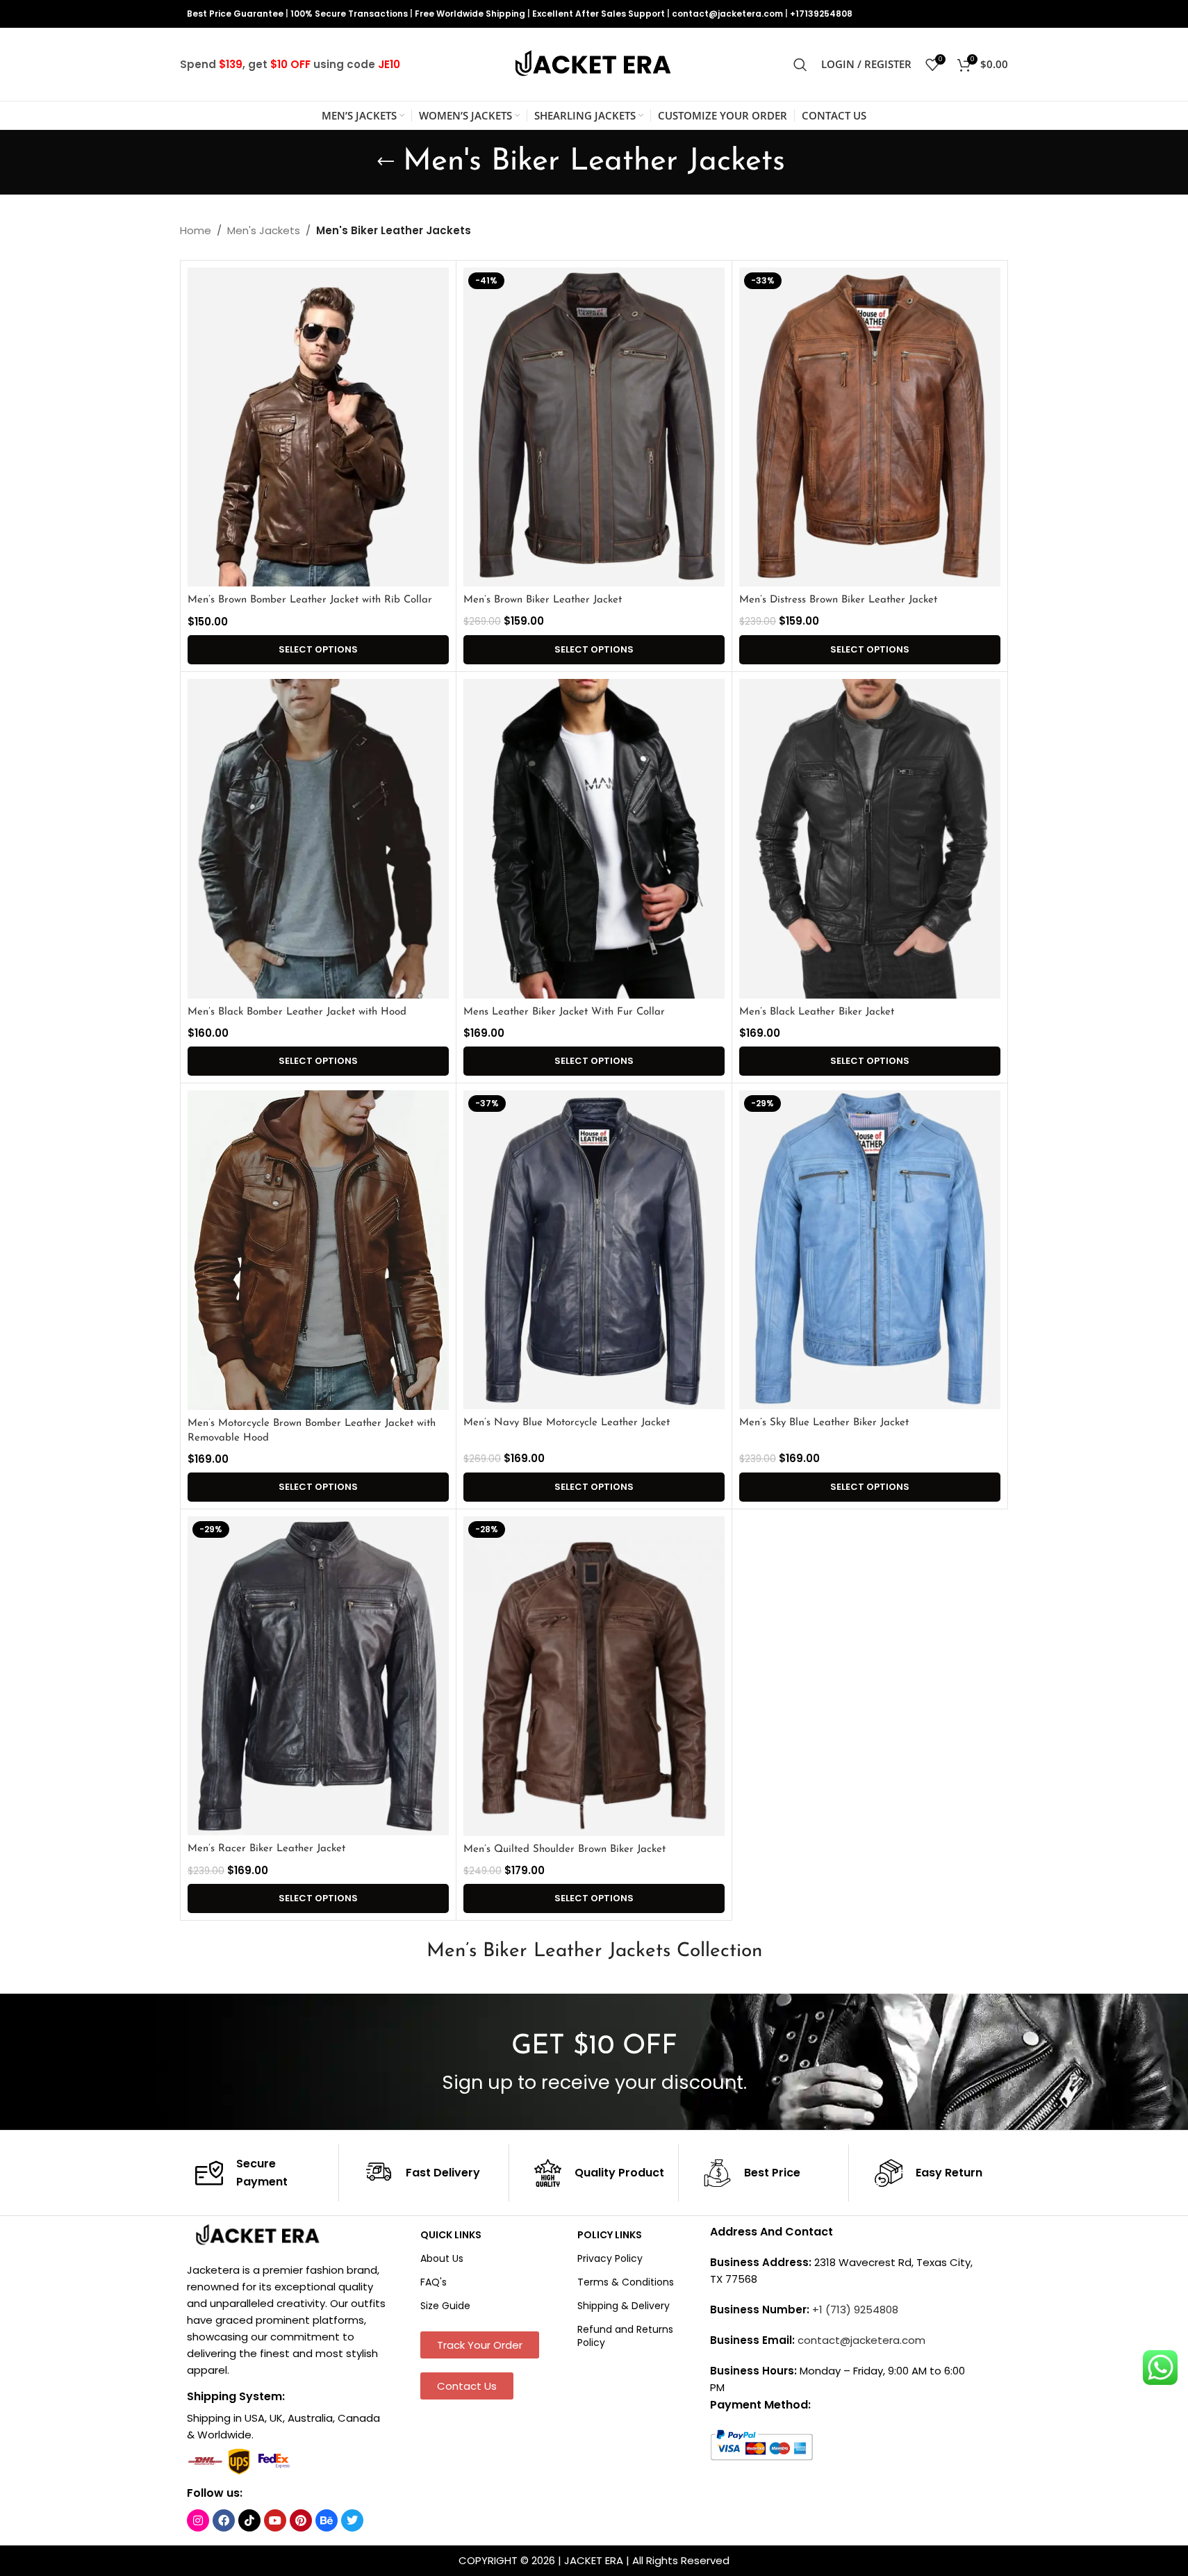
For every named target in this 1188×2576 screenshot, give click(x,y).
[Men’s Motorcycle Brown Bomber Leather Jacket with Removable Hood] (318, 1250)
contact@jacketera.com (727, 14)
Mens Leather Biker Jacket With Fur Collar (564, 1012)
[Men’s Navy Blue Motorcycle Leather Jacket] (594, 1250)
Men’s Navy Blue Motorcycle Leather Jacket (567, 1423)
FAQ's (434, 2282)
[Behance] (327, 2520)
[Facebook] (224, 2520)
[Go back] (386, 162)
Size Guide (445, 2306)
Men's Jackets (264, 230)
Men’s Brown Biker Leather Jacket (543, 600)
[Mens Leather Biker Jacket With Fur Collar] (594, 839)
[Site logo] (594, 64)
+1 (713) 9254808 (855, 2310)
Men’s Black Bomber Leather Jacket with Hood (297, 1012)
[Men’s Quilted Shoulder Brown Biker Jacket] (594, 1676)
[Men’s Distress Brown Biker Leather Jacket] (870, 427)
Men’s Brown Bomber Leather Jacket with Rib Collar (310, 600)
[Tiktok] (249, 2520)
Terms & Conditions (626, 2282)
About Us (442, 2258)
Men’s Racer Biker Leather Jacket (266, 1849)
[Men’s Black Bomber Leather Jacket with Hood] (318, 839)
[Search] (800, 65)
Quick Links (451, 2234)
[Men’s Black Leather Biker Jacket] (870, 839)
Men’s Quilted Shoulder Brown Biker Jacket (564, 1849)
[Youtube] (275, 2520)
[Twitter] (352, 2520)
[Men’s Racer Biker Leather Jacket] (318, 1676)
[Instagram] (198, 2520)
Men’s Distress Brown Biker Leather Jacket (838, 600)
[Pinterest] (301, 2520)
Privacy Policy (610, 2258)
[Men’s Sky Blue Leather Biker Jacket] (870, 1250)
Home (196, 230)
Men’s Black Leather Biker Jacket (817, 1012)
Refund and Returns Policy (625, 2336)
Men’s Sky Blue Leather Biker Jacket (824, 1423)
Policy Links (610, 2234)
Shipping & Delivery (624, 2306)
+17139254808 (821, 14)
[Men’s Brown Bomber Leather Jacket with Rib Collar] (318, 427)
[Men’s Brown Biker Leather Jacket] (594, 427)
